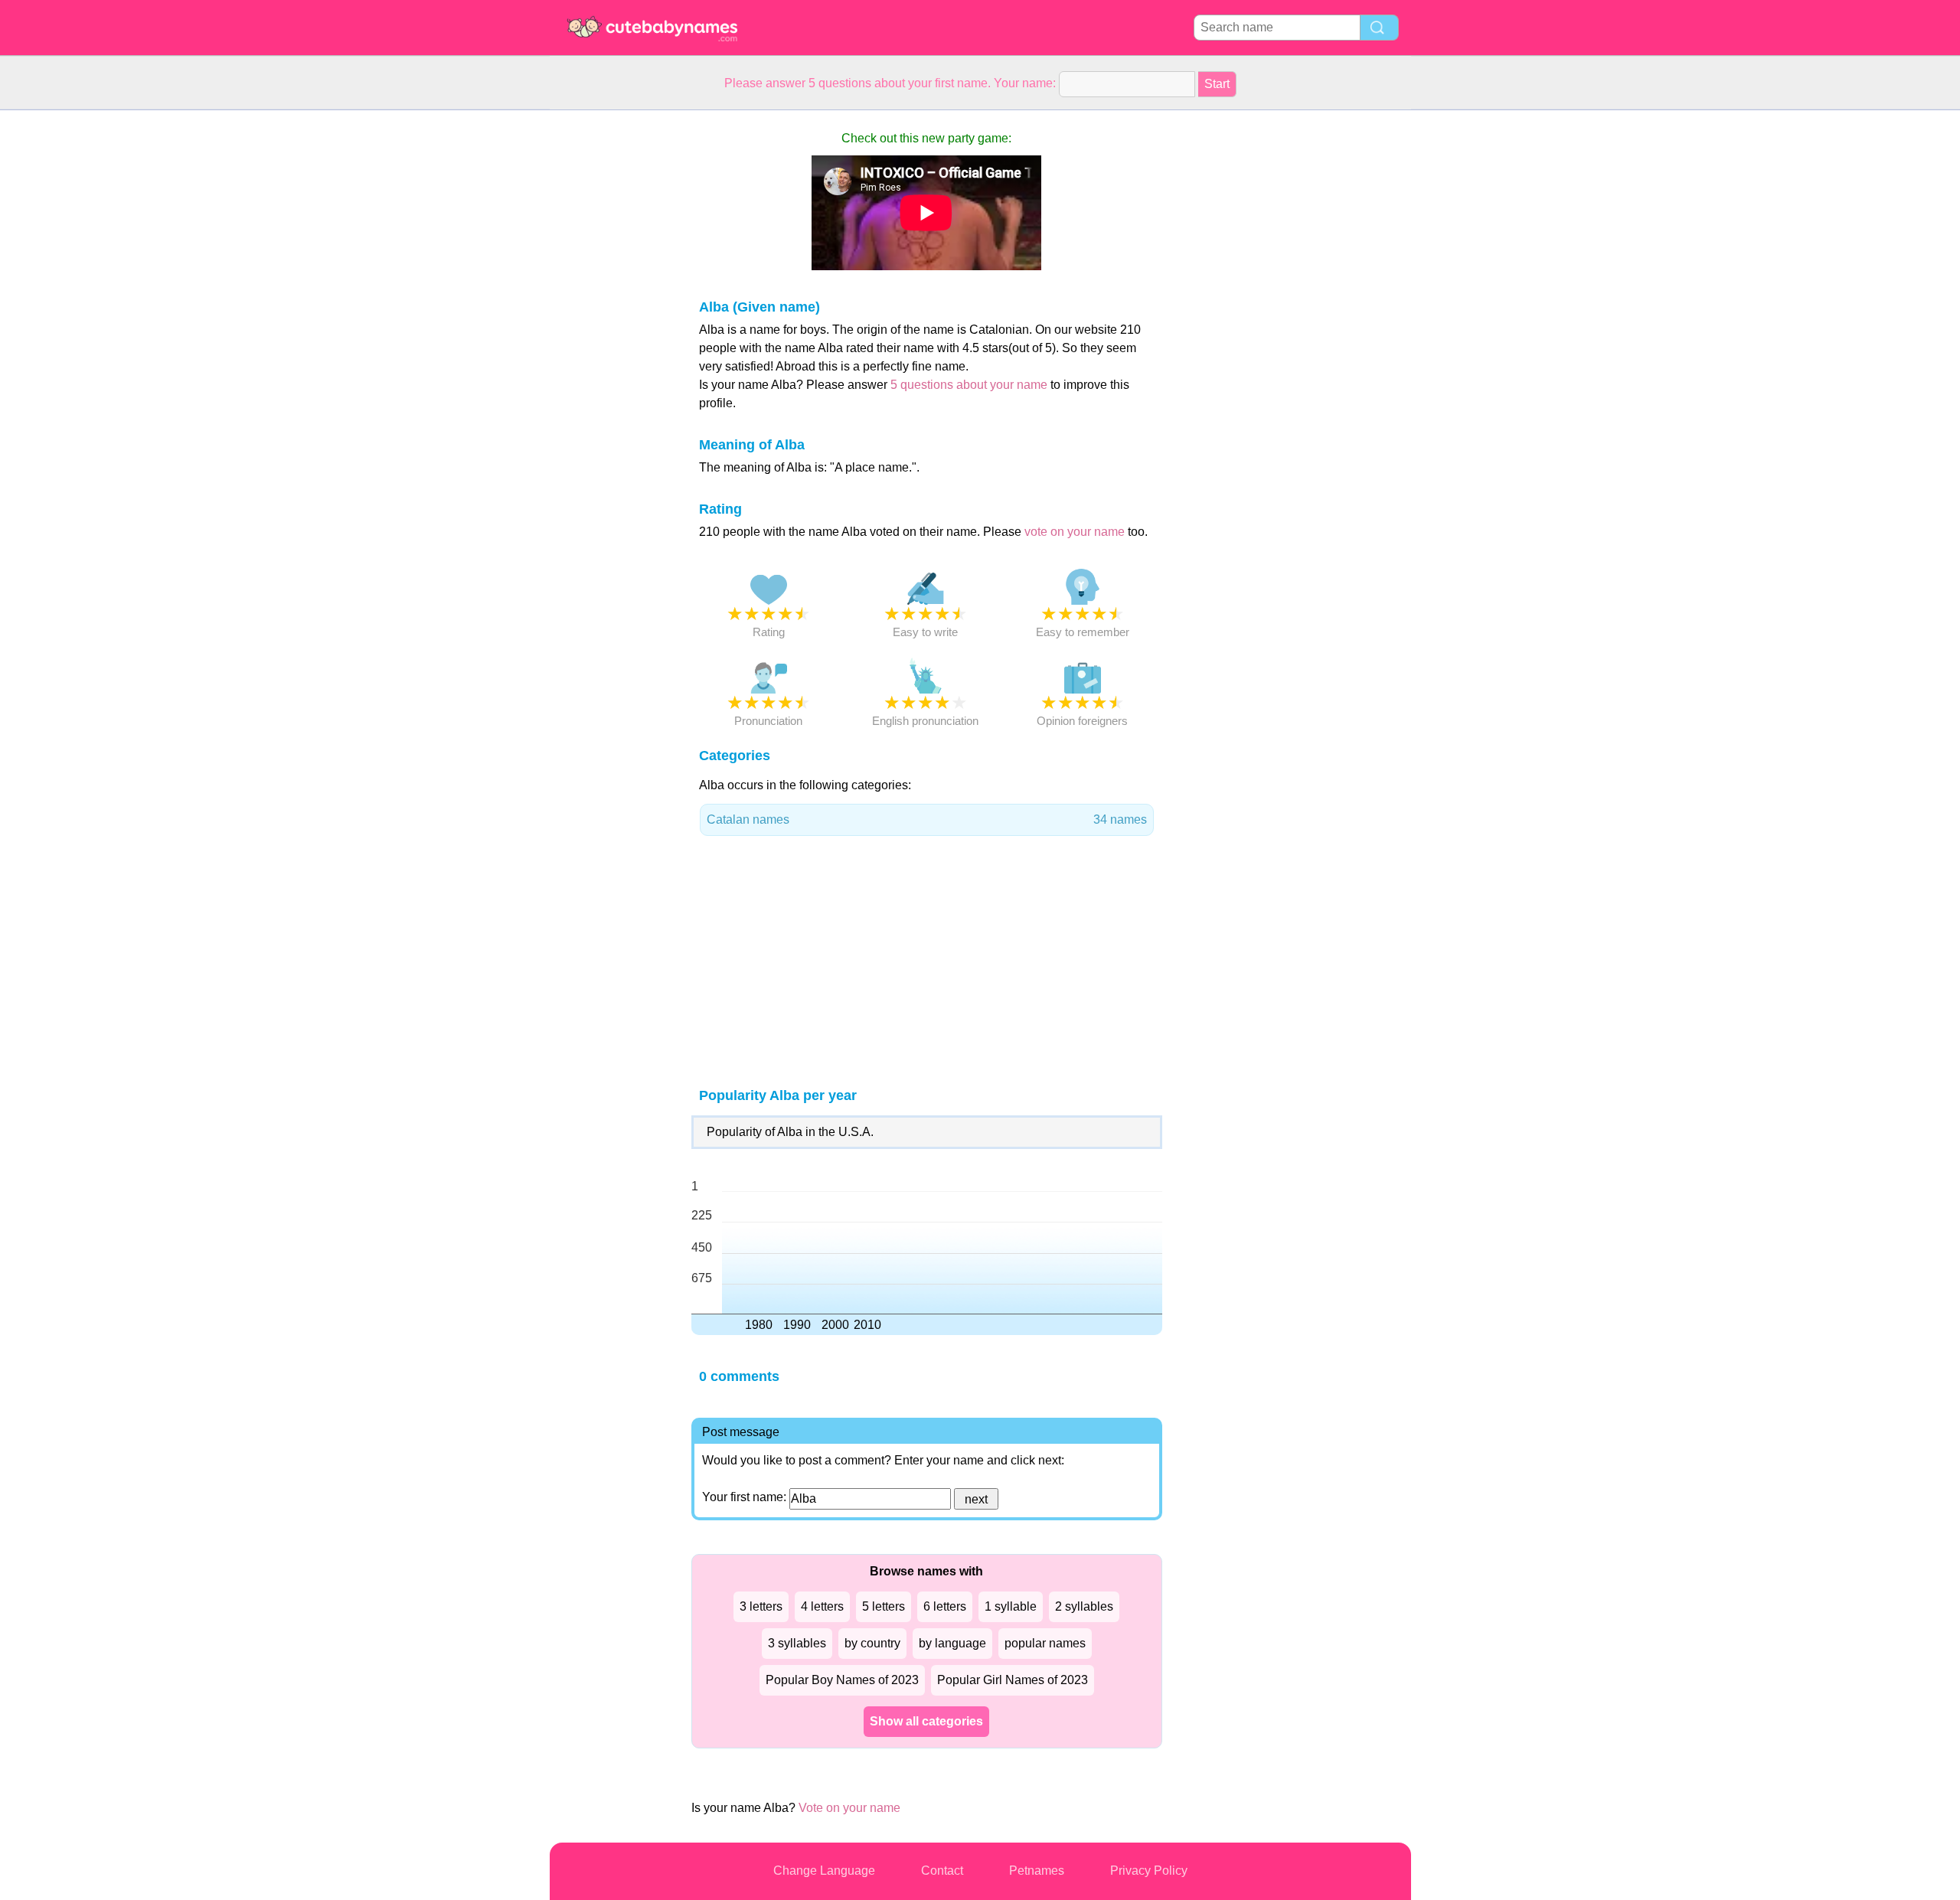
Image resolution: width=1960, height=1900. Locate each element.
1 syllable (1011, 1606)
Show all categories (926, 1721)
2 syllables (1084, 1606)
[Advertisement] (611, 340)
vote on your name (1075, 532)
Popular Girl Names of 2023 (1013, 1680)
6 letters (945, 1606)
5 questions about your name (969, 385)
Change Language (824, 1871)
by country (872, 1643)
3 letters (761, 1606)
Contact (942, 1871)
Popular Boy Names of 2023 (842, 1680)
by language (952, 1643)
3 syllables (797, 1643)
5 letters (884, 1606)
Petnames (1037, 1871)
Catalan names (927, 819)
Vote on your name (849, 1808)
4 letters (822, 1606)
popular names (1045, 1643)
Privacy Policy (1149, 1871)
